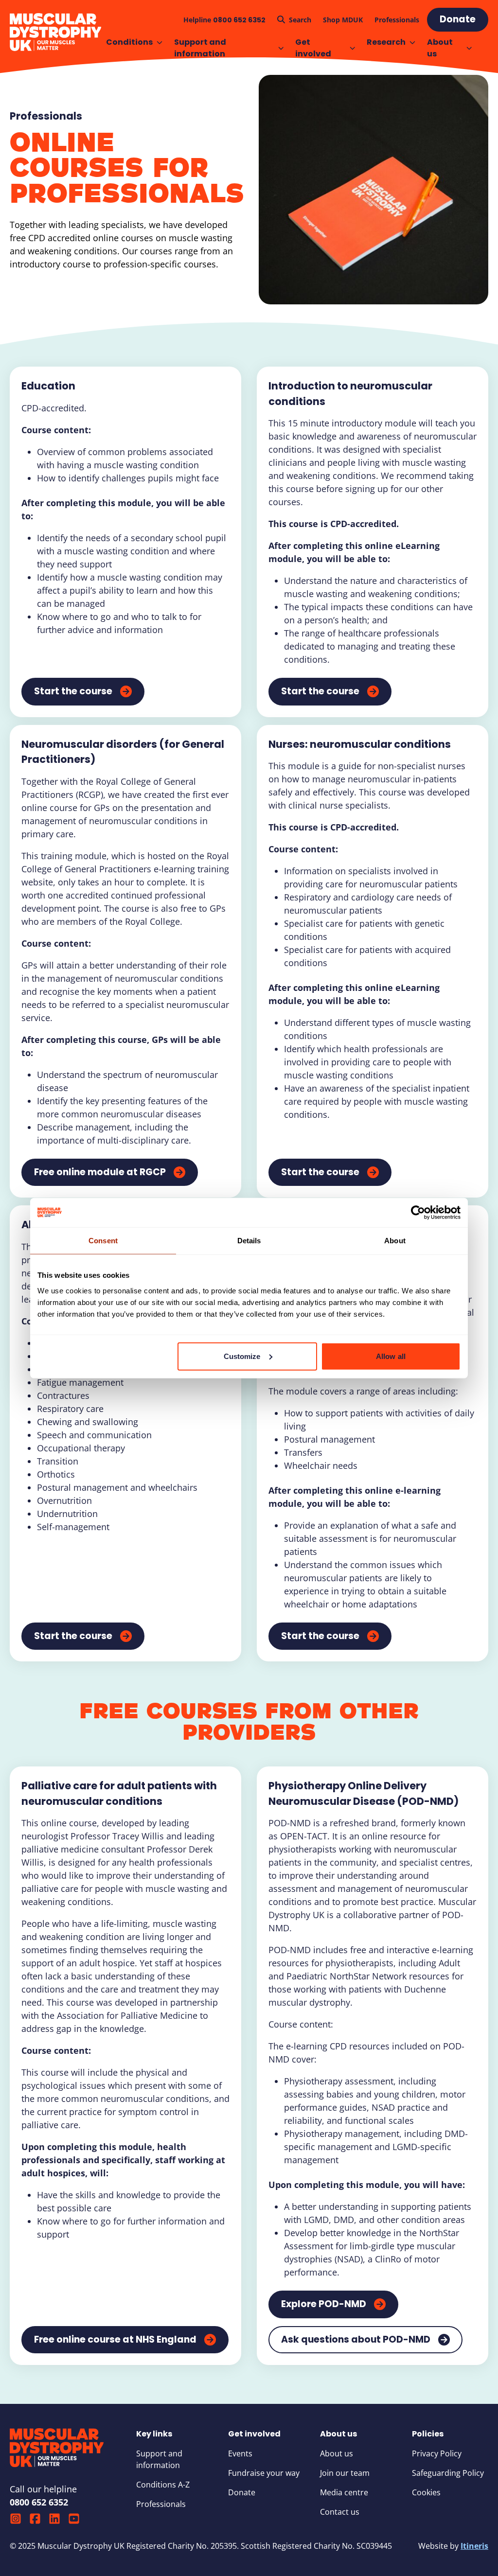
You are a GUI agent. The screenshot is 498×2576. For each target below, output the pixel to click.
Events (240, 2453)
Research (386, 42)
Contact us (340, 2512)
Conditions (129, 42)
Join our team (345, 2473)
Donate (242, 2492)
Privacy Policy (437, 2453)
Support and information (200, 48)
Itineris (474, 2546)
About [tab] (395, 1241)
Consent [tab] (103, 1241)
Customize (242, 1356)
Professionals (46, 116)
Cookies (426, 2492)
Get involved (313, 48)
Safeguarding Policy (448, 2473)
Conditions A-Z (163, 2485)
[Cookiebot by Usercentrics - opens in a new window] (418, 1213)
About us (440, 48)
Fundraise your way (264, 2473)
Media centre (344, 2492)
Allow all (391, 1356)
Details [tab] (249, 1241)
